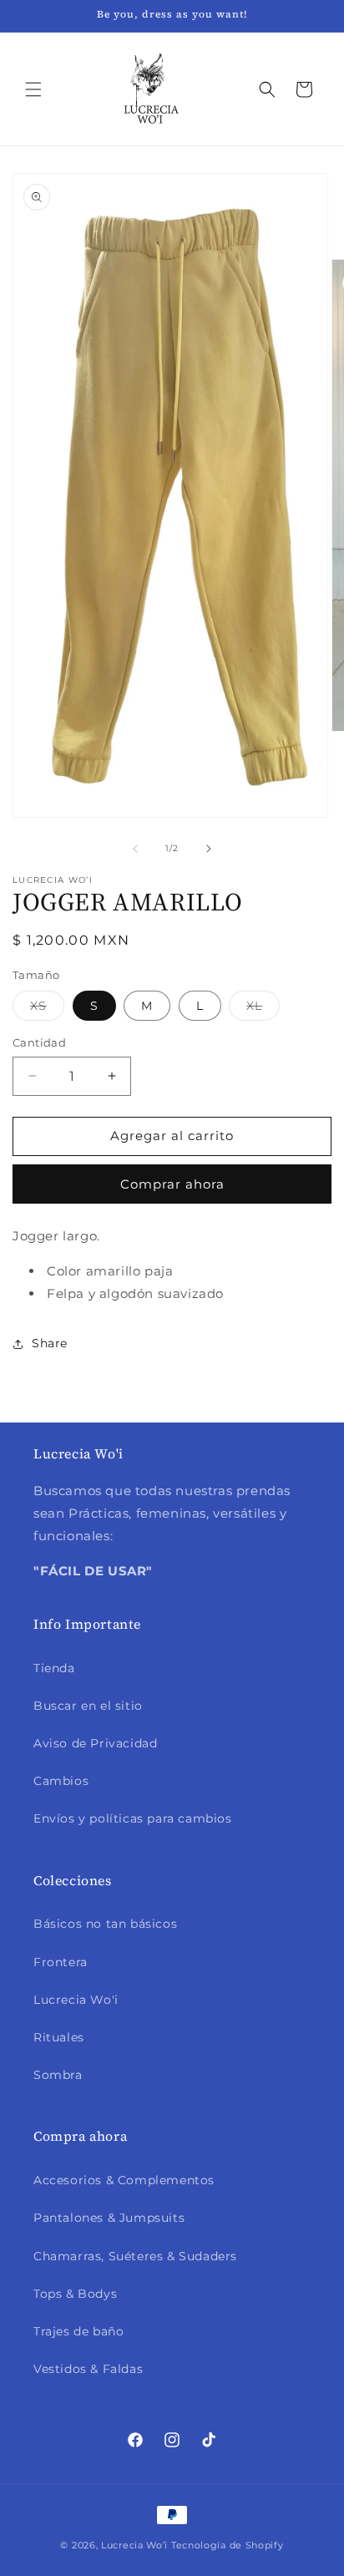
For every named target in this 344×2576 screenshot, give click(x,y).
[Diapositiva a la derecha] (209, 849)
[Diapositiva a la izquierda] (135, 849)
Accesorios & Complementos (124, 2180)
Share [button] (50, 1343)
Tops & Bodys (75, 2294)
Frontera (61, 1962)
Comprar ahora (172, 1184)
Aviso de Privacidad (95, 1743)
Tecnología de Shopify (228, 2545)
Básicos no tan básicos (105, 1924)
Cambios (61, 1781)
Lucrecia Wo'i (76, 2000)
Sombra (58, 2075)
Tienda (54, 1668)
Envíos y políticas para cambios (133, 1818)
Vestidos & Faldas (88, 2369)
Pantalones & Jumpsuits (109, 2218)
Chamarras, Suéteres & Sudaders (135, 2256)
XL (263, 1009)
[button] (33, 89)
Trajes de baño (78, 2331)
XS (47, 1009)
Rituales (59, 2037)
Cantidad (39, 1042)
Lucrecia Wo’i (134, 2545)
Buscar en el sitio (88, 1706)
